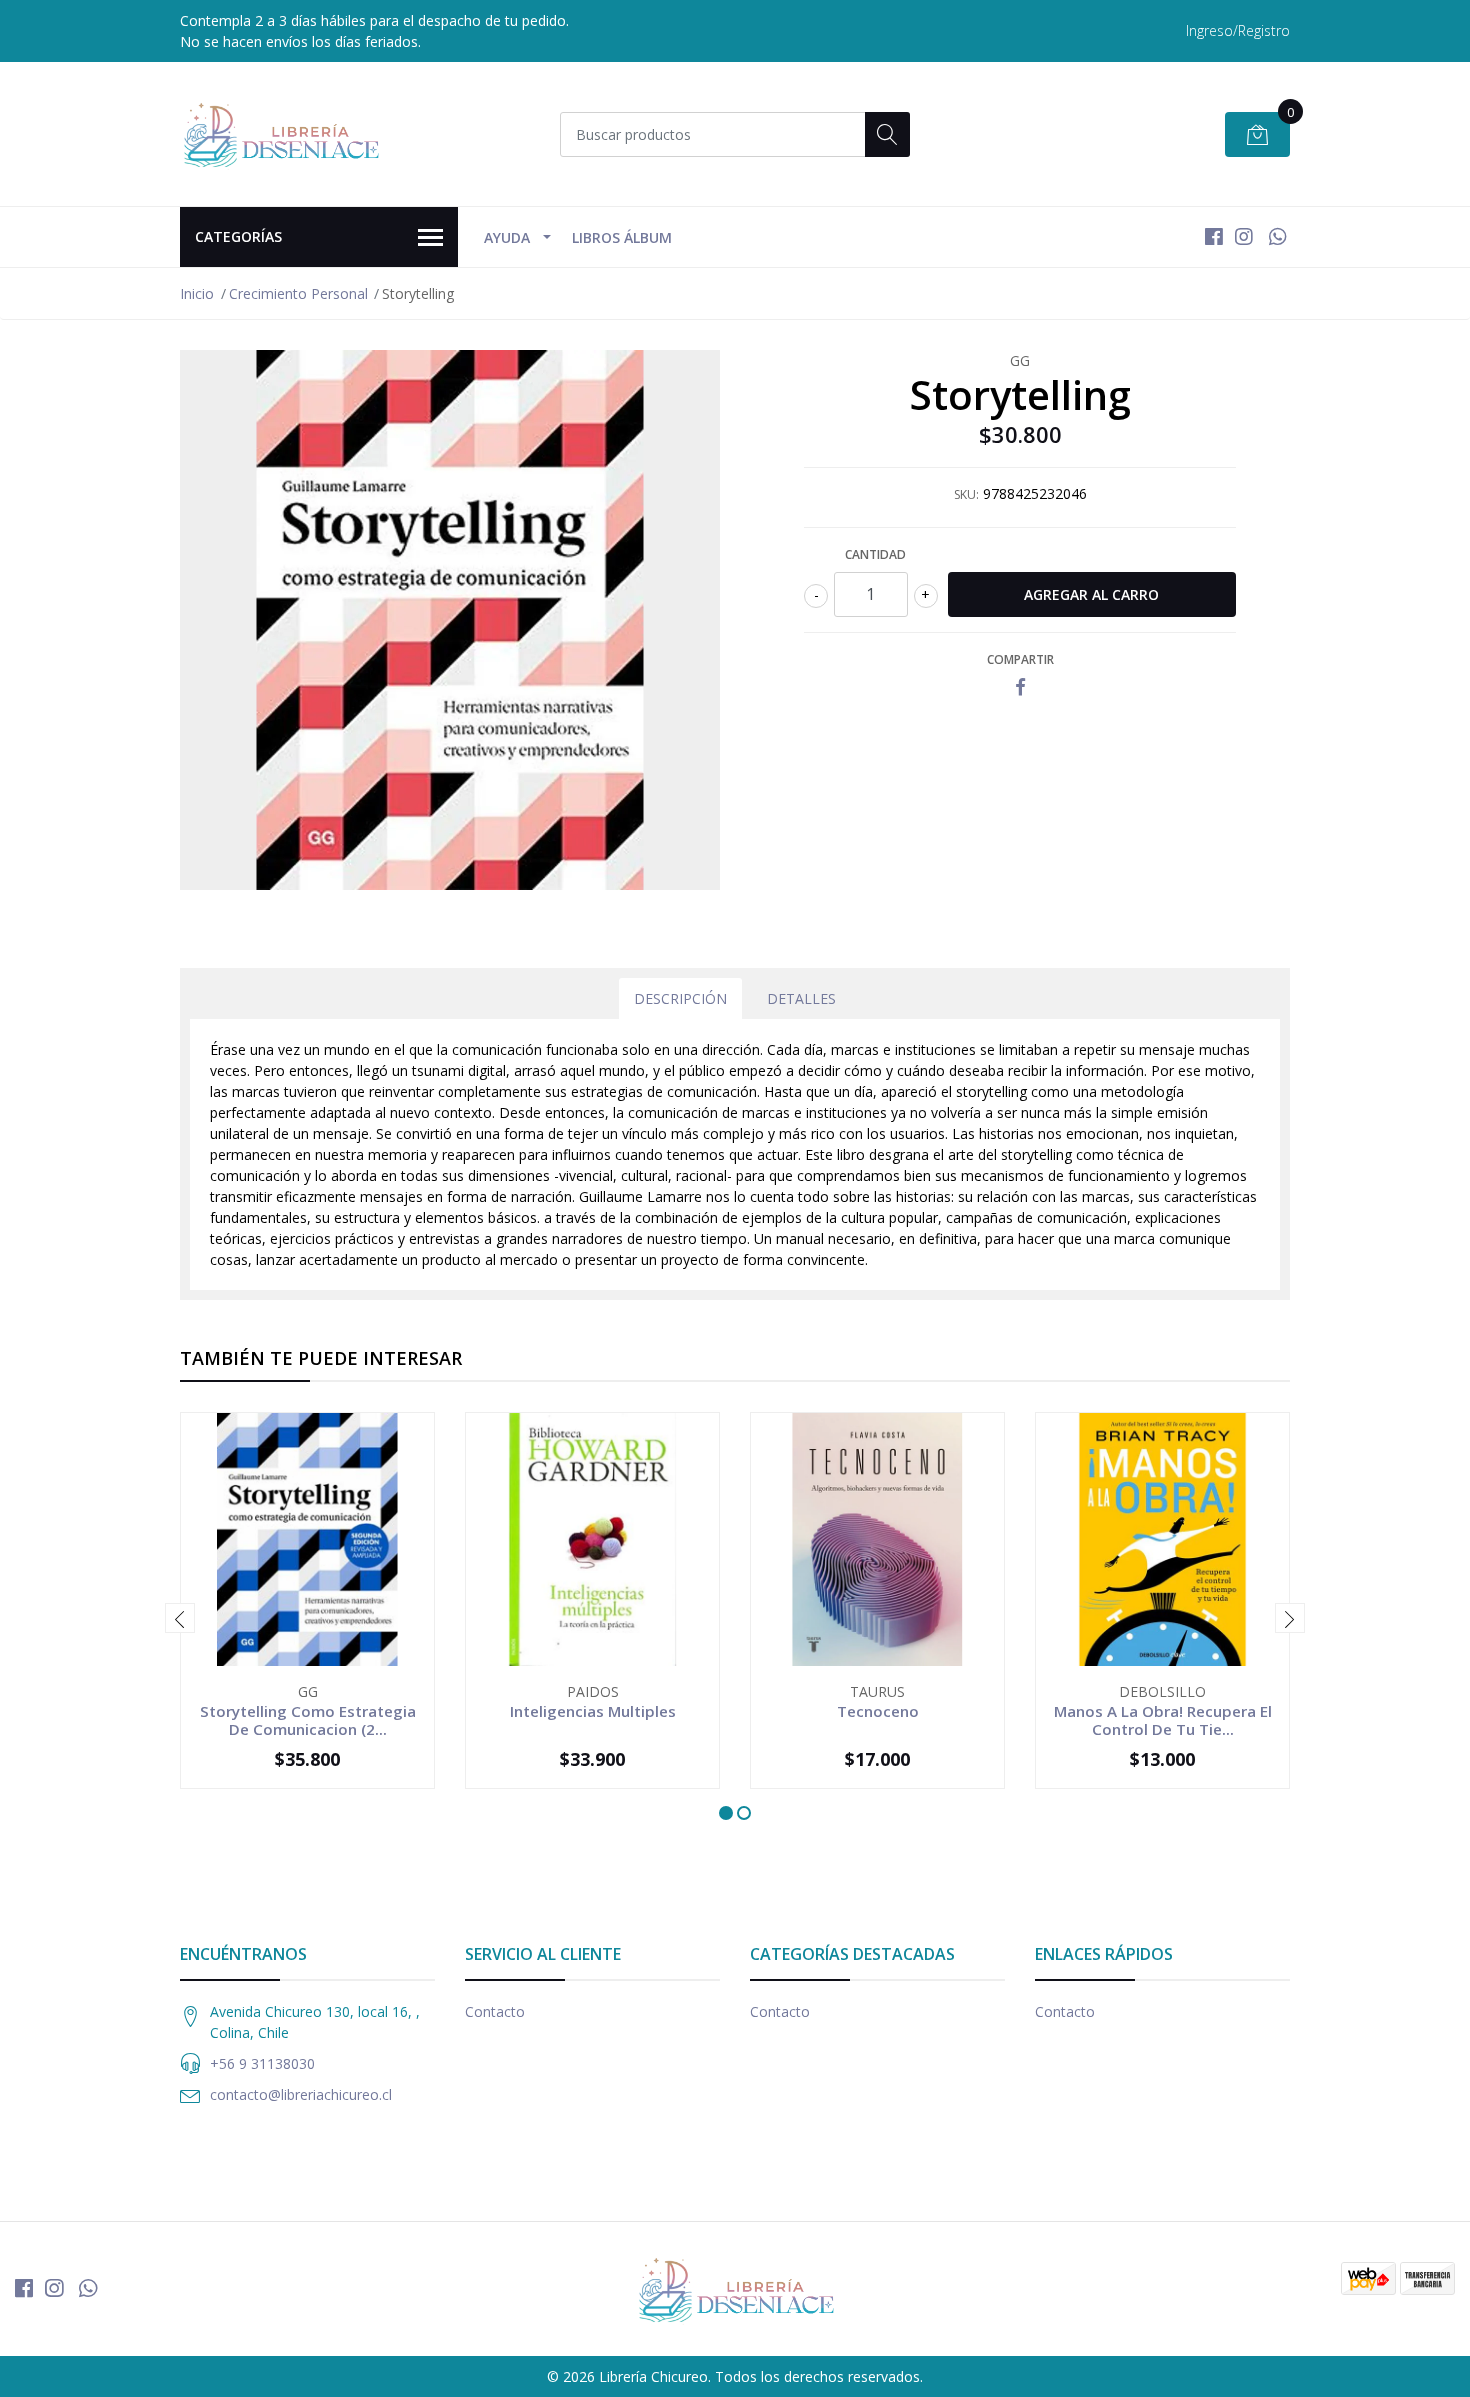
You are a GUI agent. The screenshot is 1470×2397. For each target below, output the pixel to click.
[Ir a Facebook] (1214, 236)
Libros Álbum (622, 237)
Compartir (1020, 659)
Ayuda (507, 237)
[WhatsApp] (1277, 236)
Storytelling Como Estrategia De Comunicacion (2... (308, 1720)
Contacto (495, 2011)
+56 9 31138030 (262, 2063)
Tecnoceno (878, 1711)
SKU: (966, 494)
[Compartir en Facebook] (1020, 687)
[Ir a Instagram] (1244, 236)
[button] (726, 1813)
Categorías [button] (238, 236)
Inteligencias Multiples (593, 1711)
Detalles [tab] (801, 998)
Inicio (197, 293)
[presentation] (180, 1618)
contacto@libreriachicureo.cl (301, 2094)
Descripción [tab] (680, 998)
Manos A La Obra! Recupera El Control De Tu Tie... (1163, 1720)
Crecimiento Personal (298, 293)
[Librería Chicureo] (280, 134)
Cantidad (875, 554)
